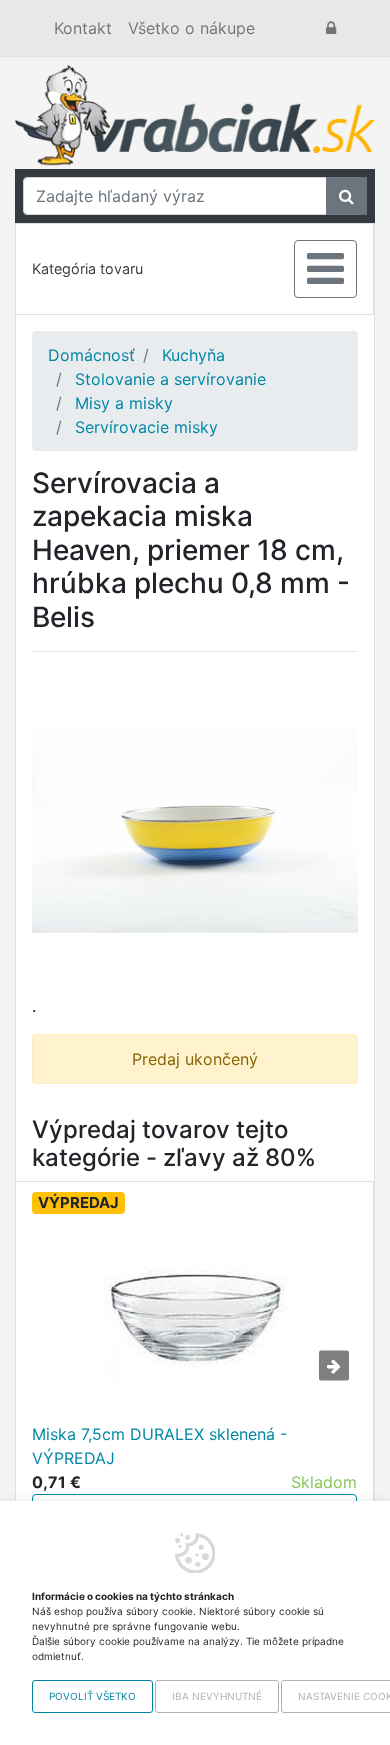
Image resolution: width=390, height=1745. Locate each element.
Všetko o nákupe (191, 28)
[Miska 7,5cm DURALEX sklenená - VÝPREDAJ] (195, 1322)
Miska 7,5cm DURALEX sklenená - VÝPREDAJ (159, 1446)
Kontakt (83, 28)
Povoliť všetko (92, 1696)
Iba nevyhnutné (217, 1696)
